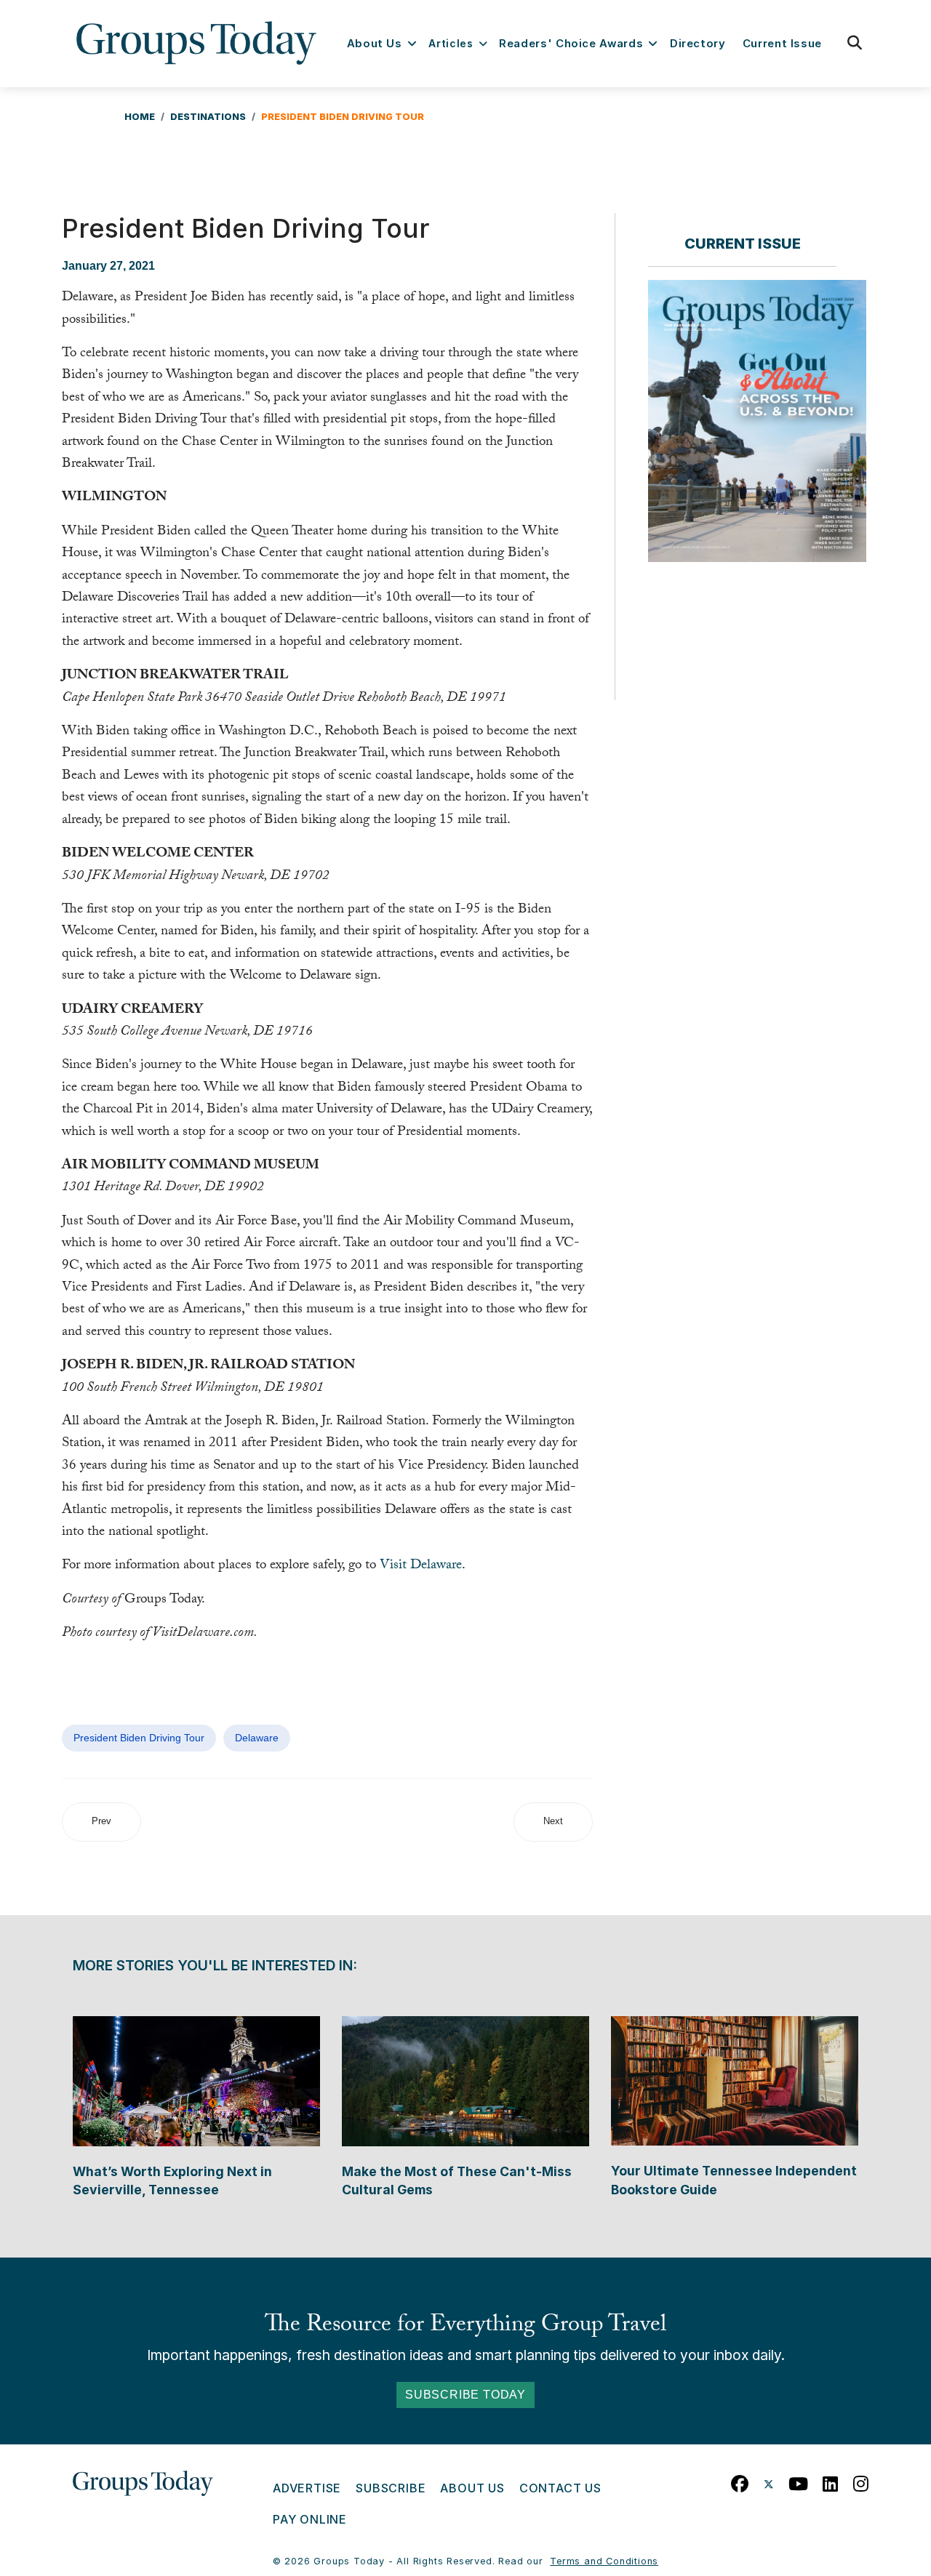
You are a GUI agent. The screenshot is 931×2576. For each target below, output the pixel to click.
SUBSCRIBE (391, 2488)
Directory (698, 44)
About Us (375, 44)
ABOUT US (472, 2488)
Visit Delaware (421, 1566)
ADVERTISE (307, 2488)
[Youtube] (799, 2480)
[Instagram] (861, 2480)
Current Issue (782, 44)
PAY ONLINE (310, 2519)
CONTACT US (560, 2488)
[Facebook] (740, 2480)
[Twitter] (769, 2480)
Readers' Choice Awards (571, 44)
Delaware (257, 1738)
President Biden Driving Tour (139, 1738)
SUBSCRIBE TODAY (465, 2395)
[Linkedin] (831, 2480)
